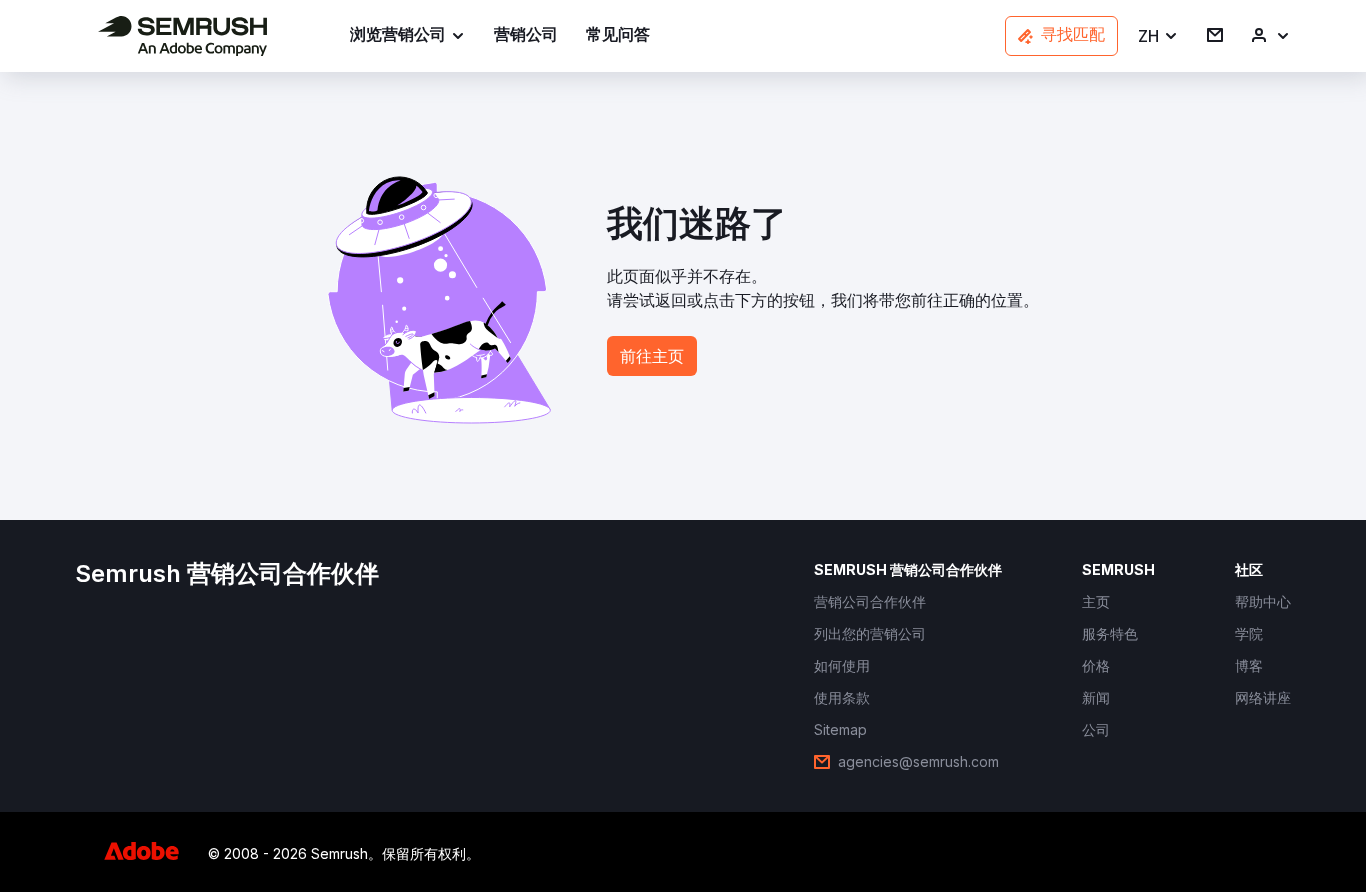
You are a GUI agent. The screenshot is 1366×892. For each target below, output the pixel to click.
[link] (526, 36)
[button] (1158, 36)
